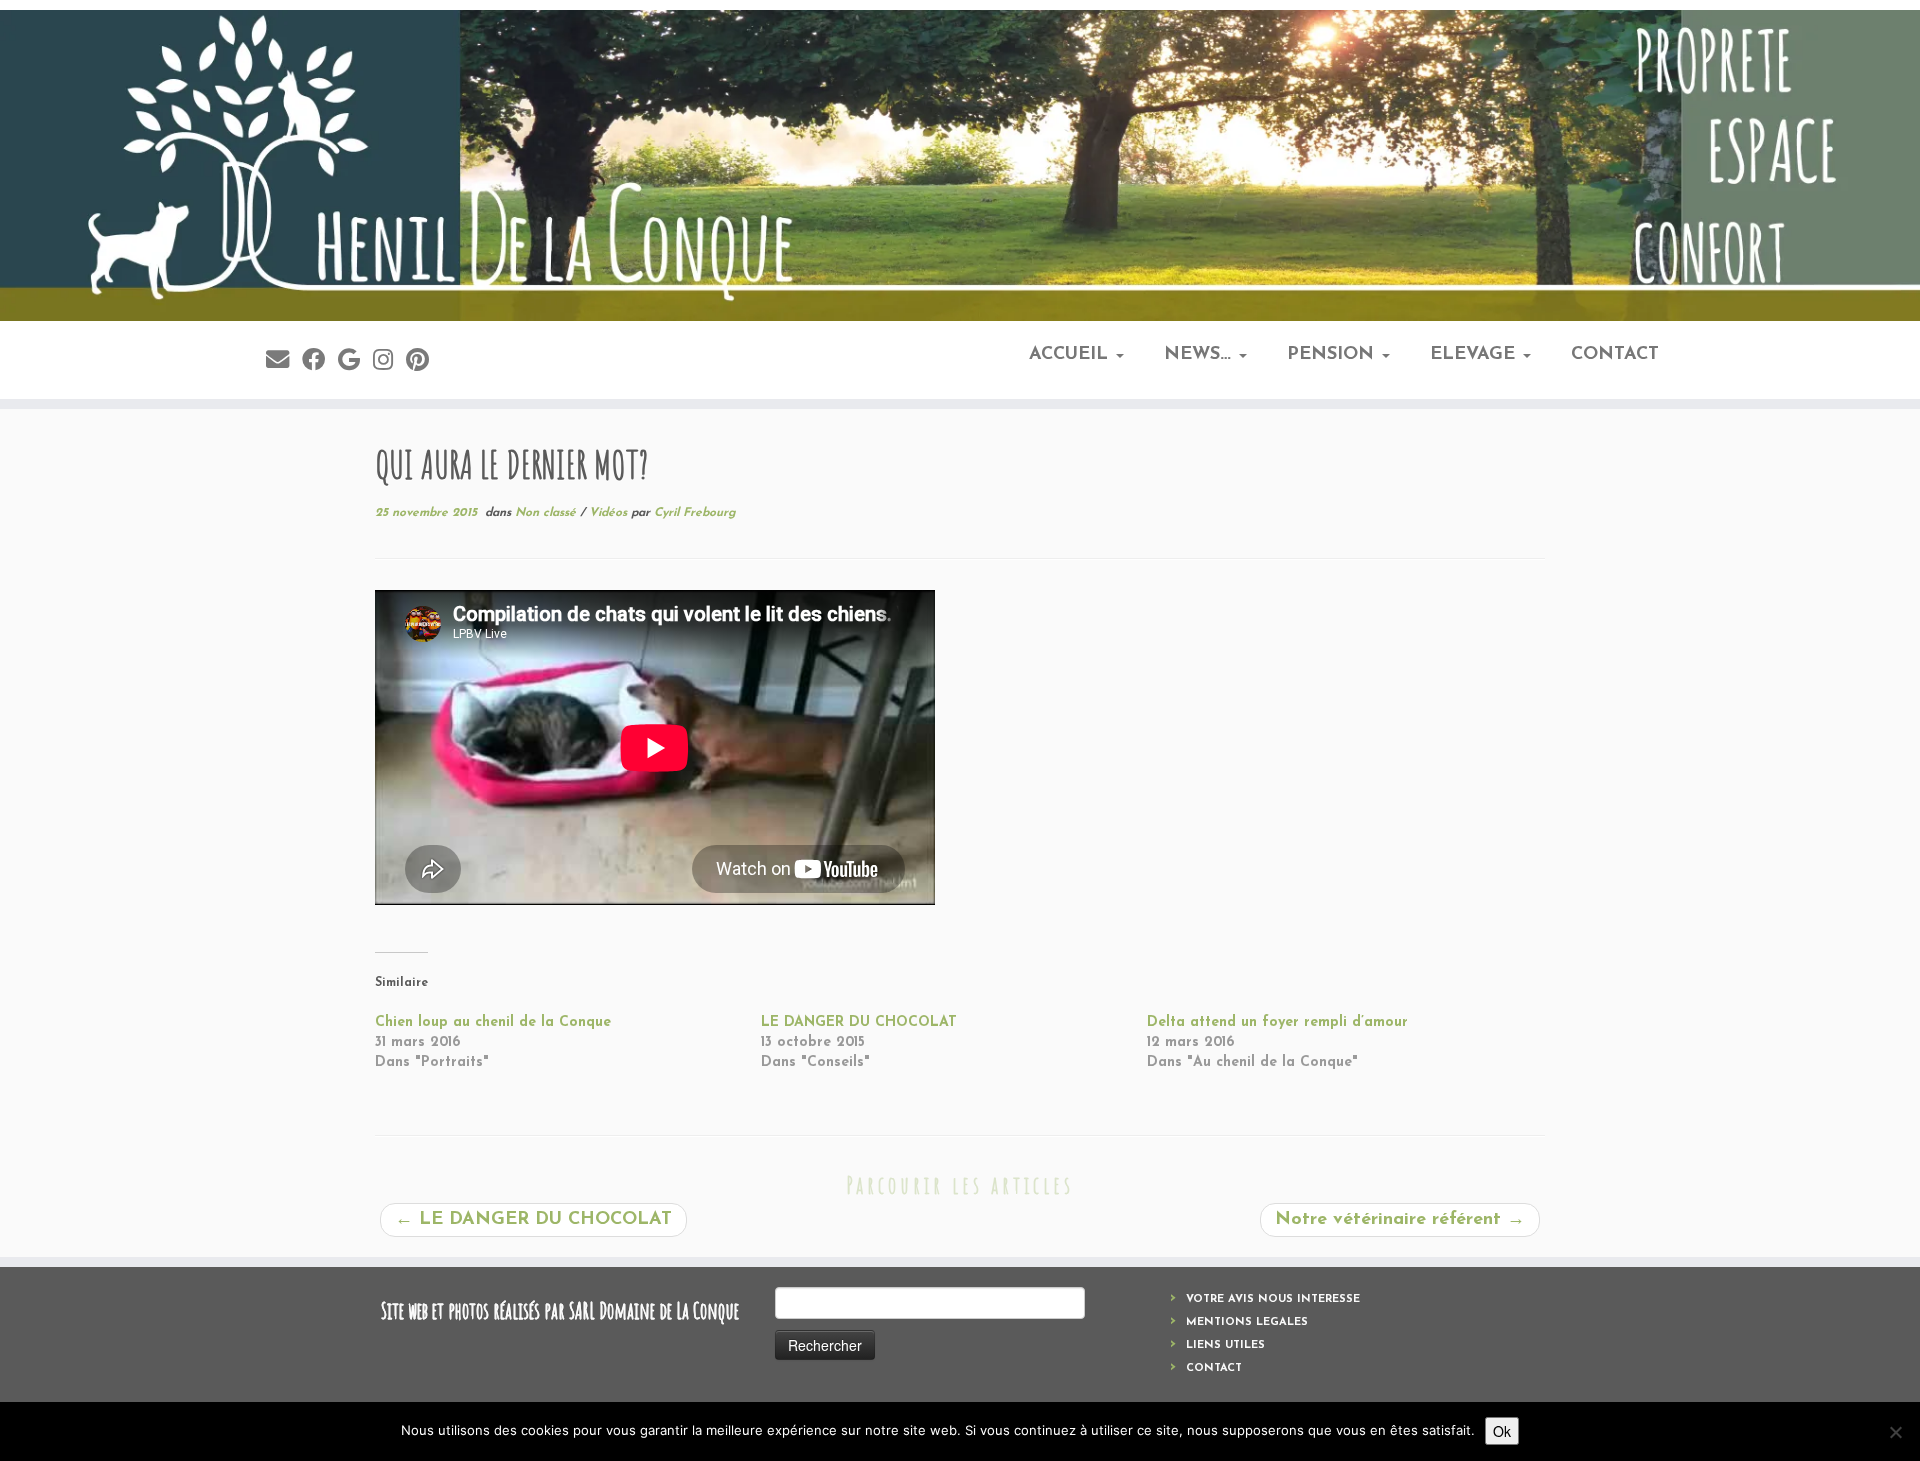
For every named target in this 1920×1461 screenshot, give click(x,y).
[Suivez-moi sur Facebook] (320, 362)
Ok (1502, 1431)
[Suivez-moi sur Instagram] (389, 362)
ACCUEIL (1071, 355)
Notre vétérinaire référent (1400, 1220)
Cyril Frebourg (695, 513)
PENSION (1333, 355)
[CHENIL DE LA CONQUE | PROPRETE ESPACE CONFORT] (960, 165)
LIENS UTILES (1225, 1345)
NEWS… (1200, 355)
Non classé (547, 513)
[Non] (1895, 1432)
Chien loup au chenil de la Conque (493, 1022)
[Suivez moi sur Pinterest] (424, 362)
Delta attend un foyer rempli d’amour (1277, 1022)
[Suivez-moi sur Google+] (355, 362)
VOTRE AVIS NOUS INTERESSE (1273, 1299)
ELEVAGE (1475, 355)
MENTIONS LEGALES (1247, 1322)
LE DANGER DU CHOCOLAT (859, 1022)
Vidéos (610, 513)
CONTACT (1615, 355)
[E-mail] (284, 362)
